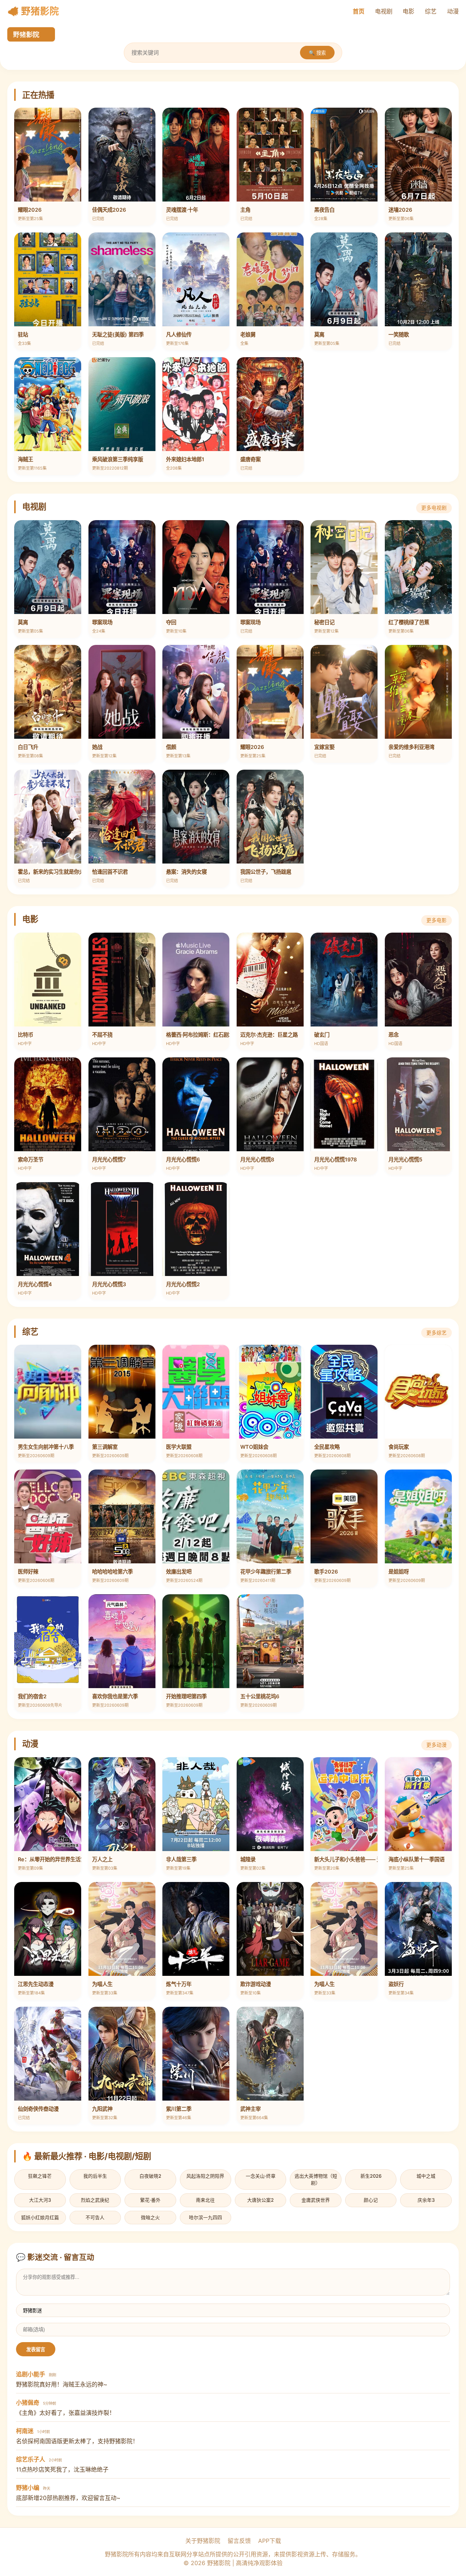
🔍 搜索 (317, 53)
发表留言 (36, 2350)
